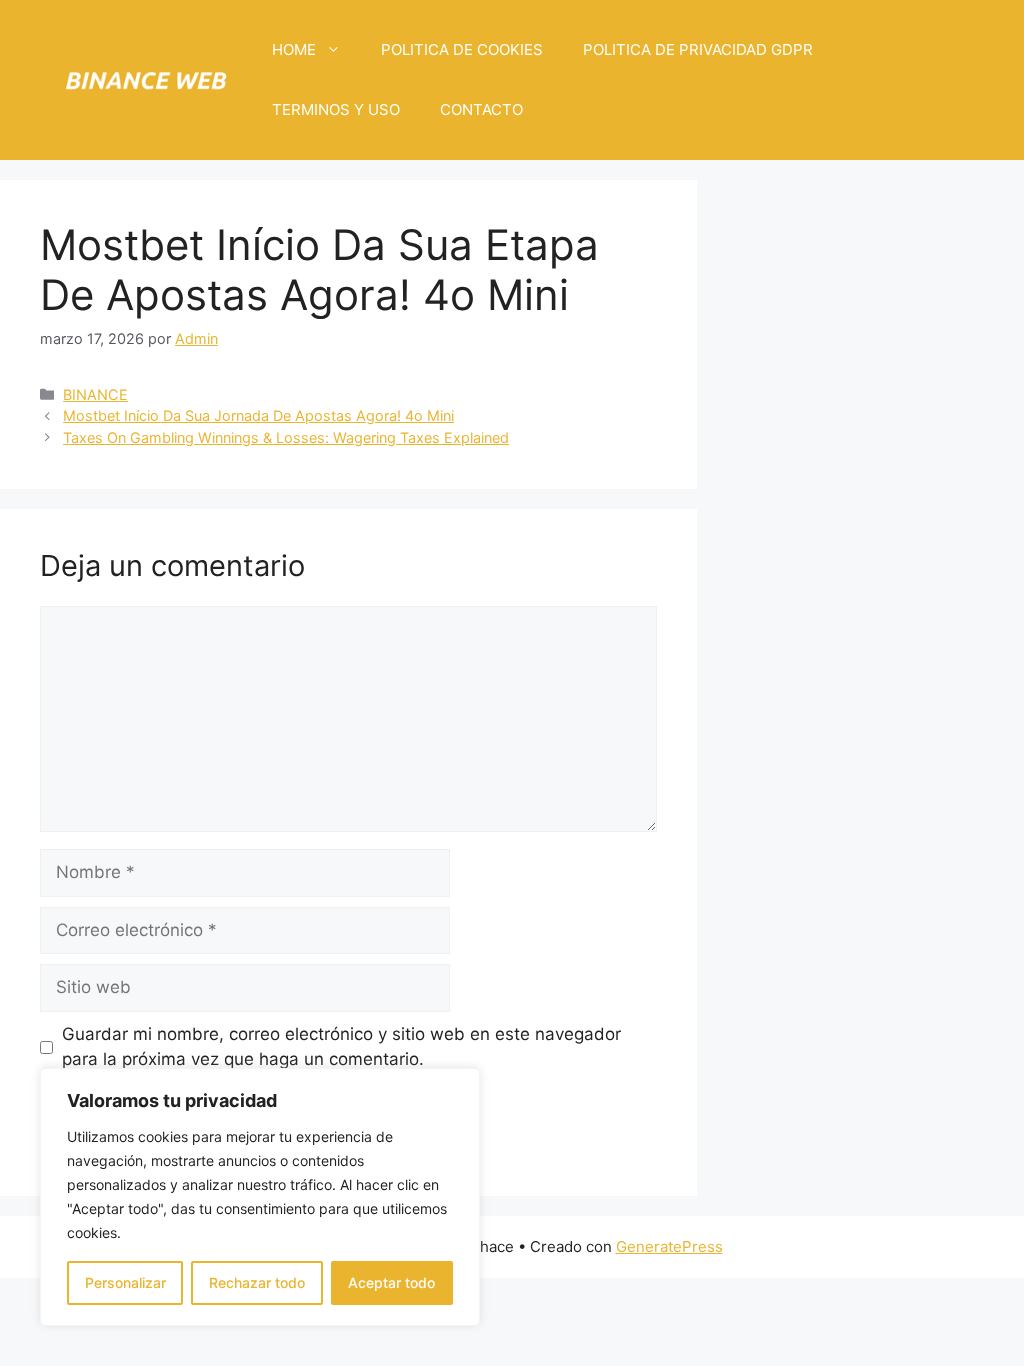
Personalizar (125, 1282)
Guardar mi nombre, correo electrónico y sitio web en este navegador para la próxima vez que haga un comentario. (341, 1047)
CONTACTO (481, 109)
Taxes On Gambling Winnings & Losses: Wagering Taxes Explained (286, 437)
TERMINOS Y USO (336, 109)
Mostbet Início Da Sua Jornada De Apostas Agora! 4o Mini (258, 415)
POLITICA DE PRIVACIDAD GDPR (698, 49)
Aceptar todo (391, 1282)
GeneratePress (669, 1246)
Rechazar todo (257, 1282)
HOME (294, 49)
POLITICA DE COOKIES (462, 49)
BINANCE (95, 394)
